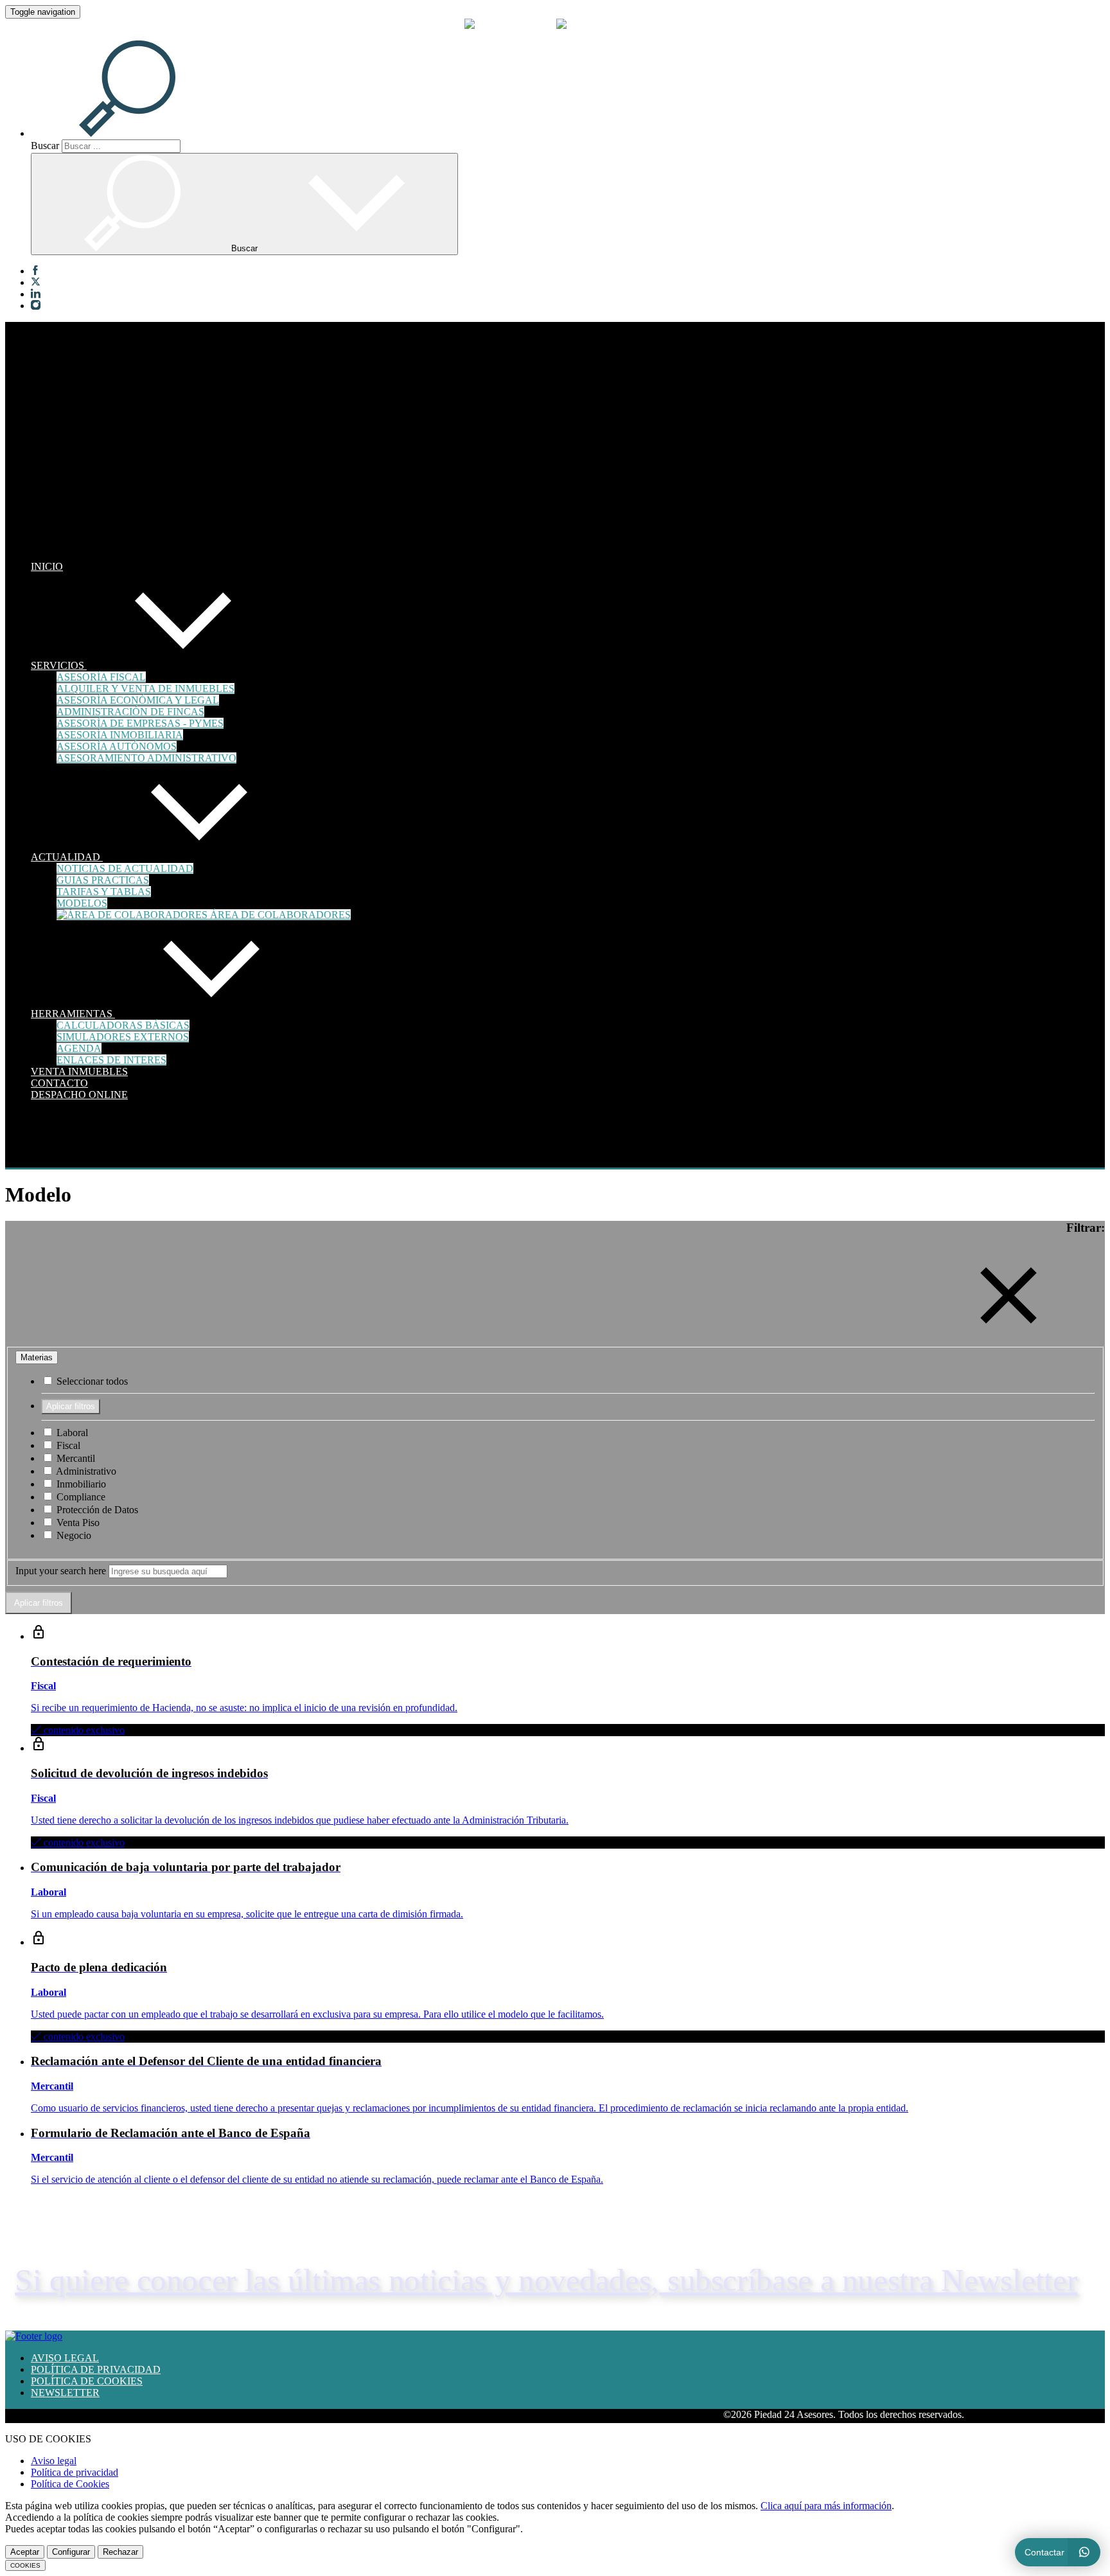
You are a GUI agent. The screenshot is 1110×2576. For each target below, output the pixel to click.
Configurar (71, 2552)
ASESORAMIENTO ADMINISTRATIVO (146, 758)
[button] (143, 133)
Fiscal (67, 1445)
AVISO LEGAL (65, 2358)
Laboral (71, 1433)
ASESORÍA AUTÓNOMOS (117, 746)
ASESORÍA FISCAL (101, 677)
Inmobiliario (80, 1484)
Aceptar (25, 2552)
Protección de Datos (96, 1510)
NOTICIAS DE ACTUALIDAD (125, 868)
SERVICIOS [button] (59, 665)
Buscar (45, 146)
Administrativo (85, 1471)
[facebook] (36, 271)
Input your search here (61, 1571)
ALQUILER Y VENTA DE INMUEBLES (145, 688)
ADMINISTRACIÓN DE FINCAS (130, 712)
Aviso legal (54, 2461)
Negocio (73, 1535)
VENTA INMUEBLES (79, 1071)
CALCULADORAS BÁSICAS (123, 1025)
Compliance (80, 1497)
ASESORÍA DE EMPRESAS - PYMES (140, 723)
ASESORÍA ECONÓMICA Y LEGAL (138, 700)
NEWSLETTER (65, 2393)
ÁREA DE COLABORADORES (279, 915)
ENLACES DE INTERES (111, 1060)
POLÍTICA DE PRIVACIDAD (96, 2369)
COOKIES (25, 2565)
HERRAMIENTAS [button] (73, 1014)
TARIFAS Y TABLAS (104, 892)
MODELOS (82, 903)
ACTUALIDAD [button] (67, 857)
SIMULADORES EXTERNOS (123, 1037)
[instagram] (36, 306)
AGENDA (79, 1048)
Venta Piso (77, 1523)
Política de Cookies (70, 2484)
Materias (37, 1357)
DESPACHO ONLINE (79, 1095)
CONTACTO (59, 1083)
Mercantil (75, 1458)
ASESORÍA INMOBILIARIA (120, 735)
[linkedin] (36, 294)
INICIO (47, 566)
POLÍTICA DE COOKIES (87, 2381)
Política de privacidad (75, 2472)
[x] (36, 283)
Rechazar (120, 2552)
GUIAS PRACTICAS (103, 880)
